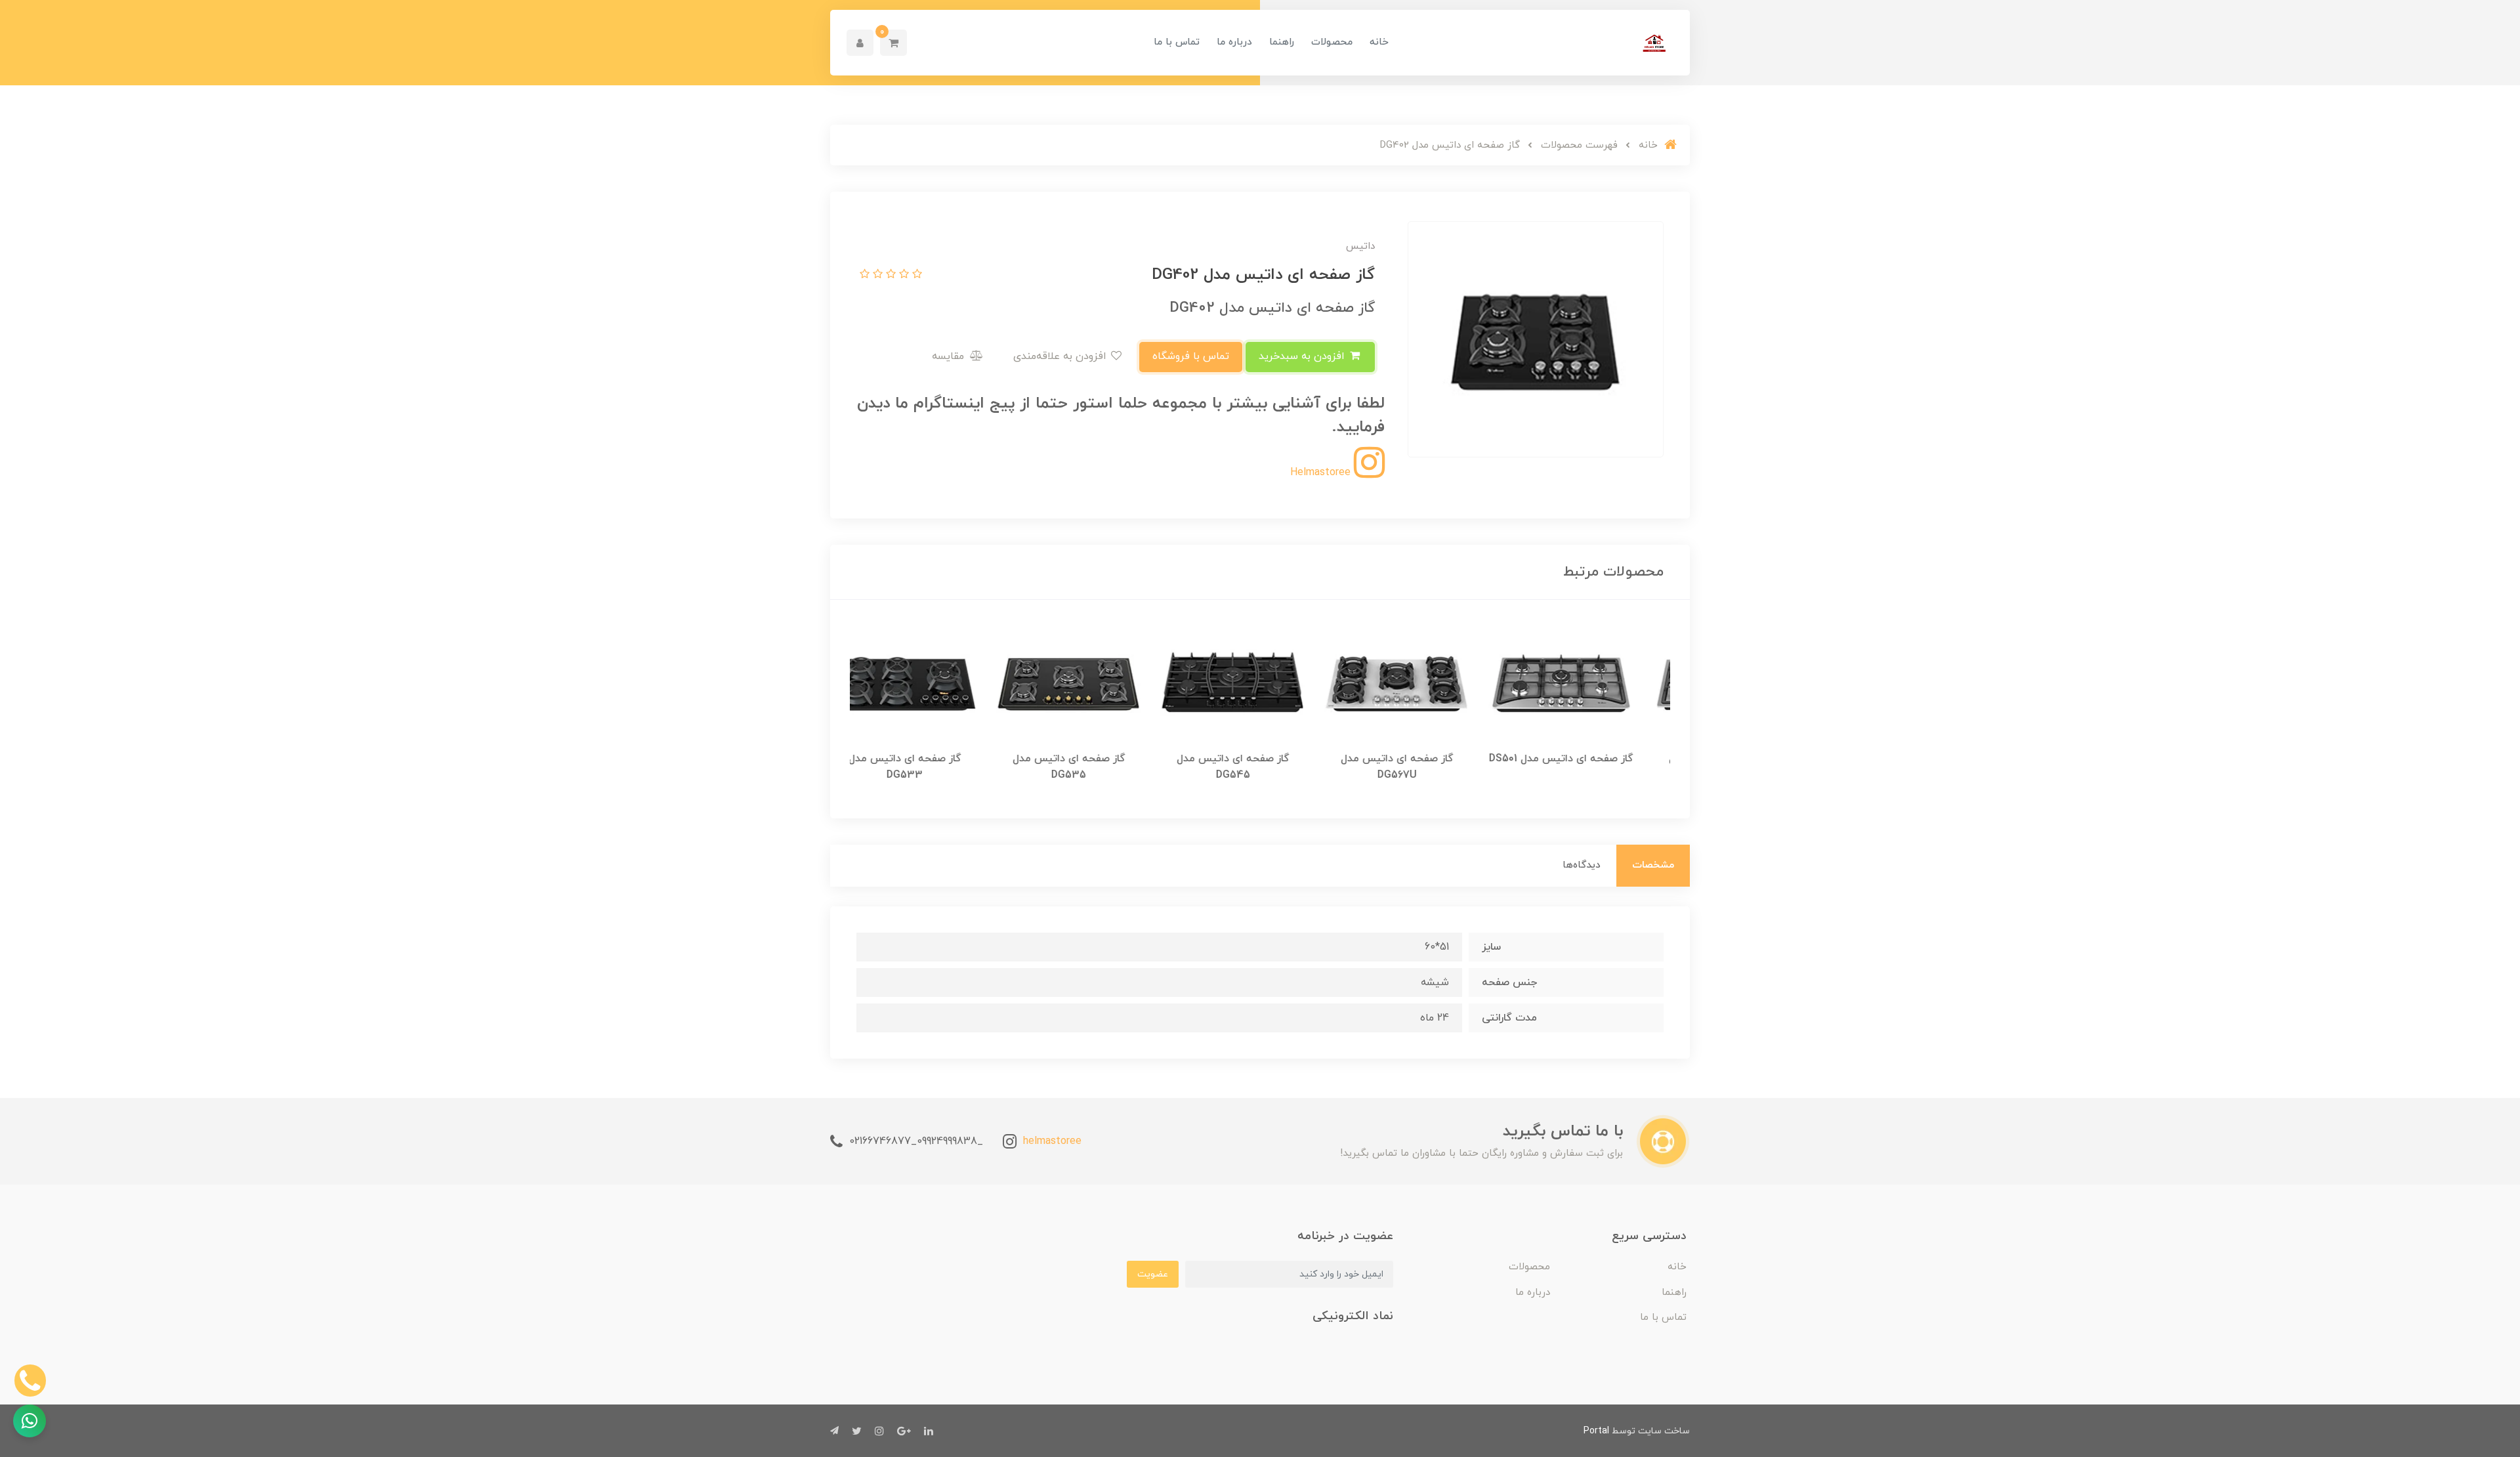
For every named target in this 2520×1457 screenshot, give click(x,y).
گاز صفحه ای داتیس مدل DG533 (932, 767)
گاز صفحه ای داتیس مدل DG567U (1424, 767)
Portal (1596, 1431)
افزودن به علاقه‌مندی (1061, 356)
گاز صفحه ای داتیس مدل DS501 (1588, 759)
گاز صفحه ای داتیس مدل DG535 (1096, 767)
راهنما (1282, 42)
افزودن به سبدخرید (1303, 356)
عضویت (1153, 1274)
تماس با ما (1177, 42)
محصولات (1332, 42)
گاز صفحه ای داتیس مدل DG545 (1260, 767)
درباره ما (1234, 42)
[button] (893, 43)
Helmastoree (1322, 473)
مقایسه (950, 356)
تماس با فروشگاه (1191, 356)
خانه (1379, 42)
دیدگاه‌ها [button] (1582, 865)
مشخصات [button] (1653, 865)
